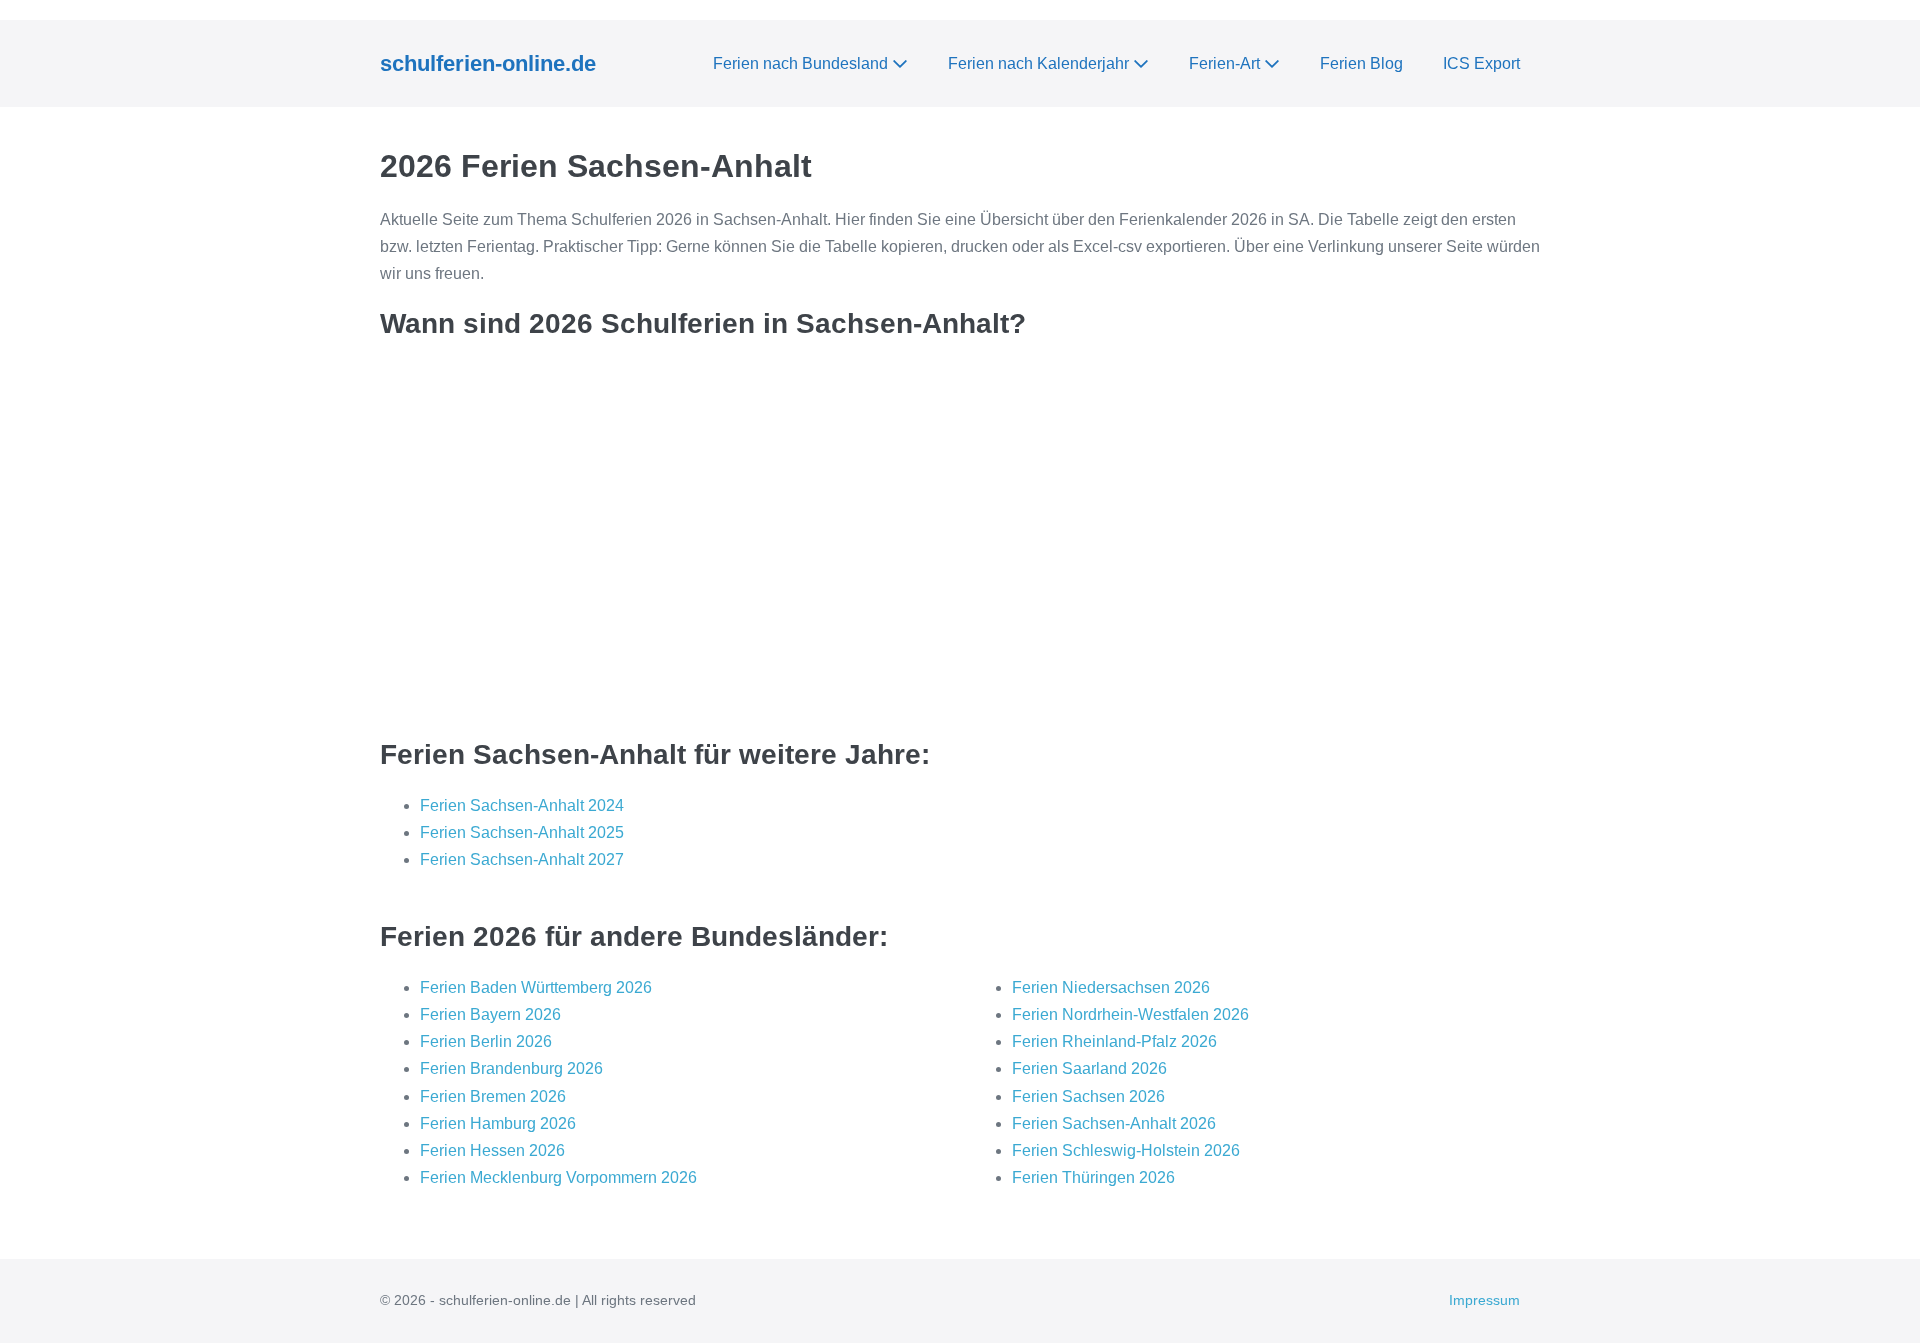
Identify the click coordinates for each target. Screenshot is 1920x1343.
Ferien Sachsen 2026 (1088, 1096)
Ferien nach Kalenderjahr (1040, 63)
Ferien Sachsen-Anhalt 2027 (522, 859)
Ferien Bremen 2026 (493, 1096)
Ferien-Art (1226, 63)
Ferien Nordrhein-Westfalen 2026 (1130, 1014)
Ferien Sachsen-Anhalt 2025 (522, 832)
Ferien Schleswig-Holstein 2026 (1126, 1150)
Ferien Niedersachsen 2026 (1111, 987)
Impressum (1484, 1300)
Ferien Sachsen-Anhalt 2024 (522, 805)
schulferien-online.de (488, 63)
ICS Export (1481, 63)
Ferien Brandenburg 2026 (511, 1068)
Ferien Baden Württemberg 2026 (536, 987)
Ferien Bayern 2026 (490, 1014)
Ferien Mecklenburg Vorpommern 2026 (558, 1177)
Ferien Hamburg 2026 (498, 1123)
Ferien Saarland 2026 (1089, 1068)
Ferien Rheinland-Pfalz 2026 (1114, 1041)
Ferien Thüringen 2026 (1093, 1177)
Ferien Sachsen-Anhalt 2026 (1114, 1123)
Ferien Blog (1361, 63)
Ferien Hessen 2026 (492, 1150)
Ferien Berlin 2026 (486, 1041)
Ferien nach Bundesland (802, 63)
